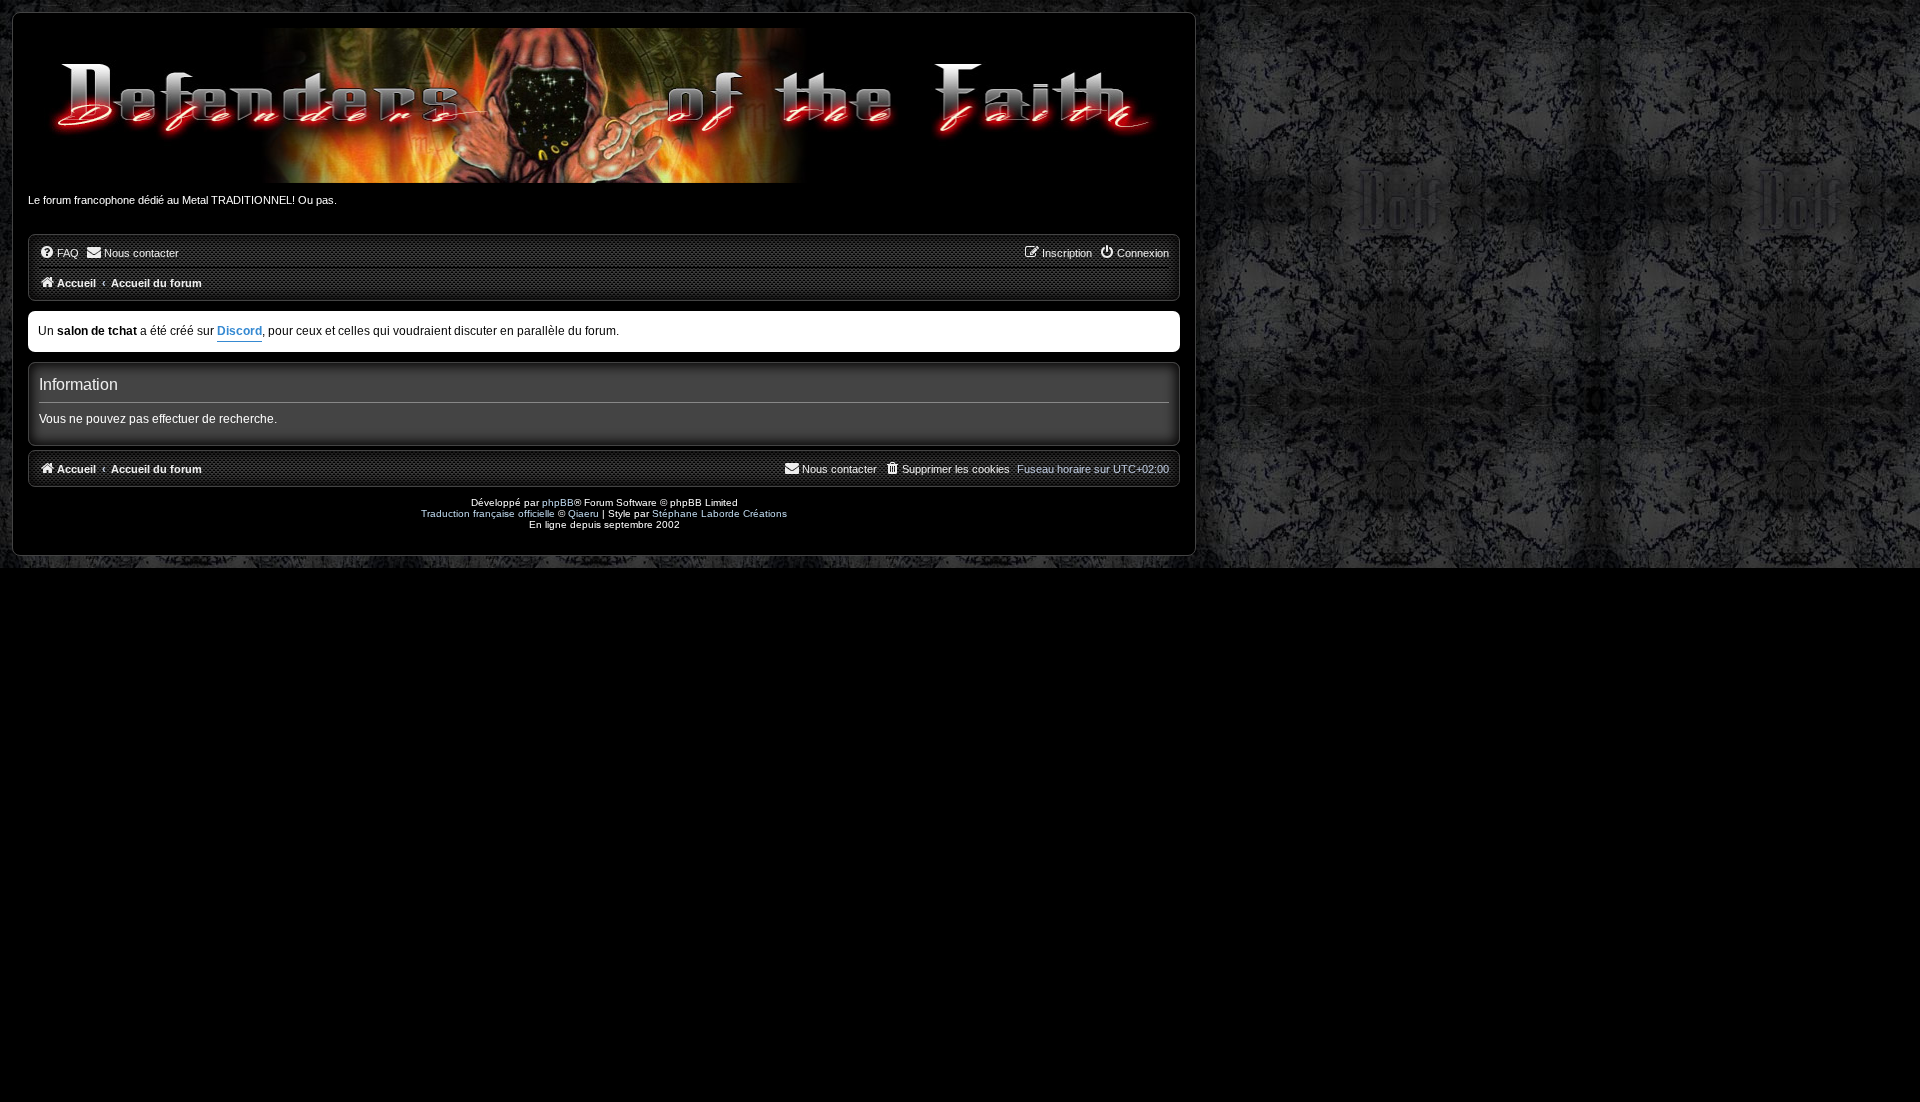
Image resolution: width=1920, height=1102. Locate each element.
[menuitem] (59, 253)
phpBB (558, 502)
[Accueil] (604, 105)
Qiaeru (583, 513)
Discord (239, 331)
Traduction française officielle (488, 513)
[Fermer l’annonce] (1167, 322)
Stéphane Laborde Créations (719, 513)
